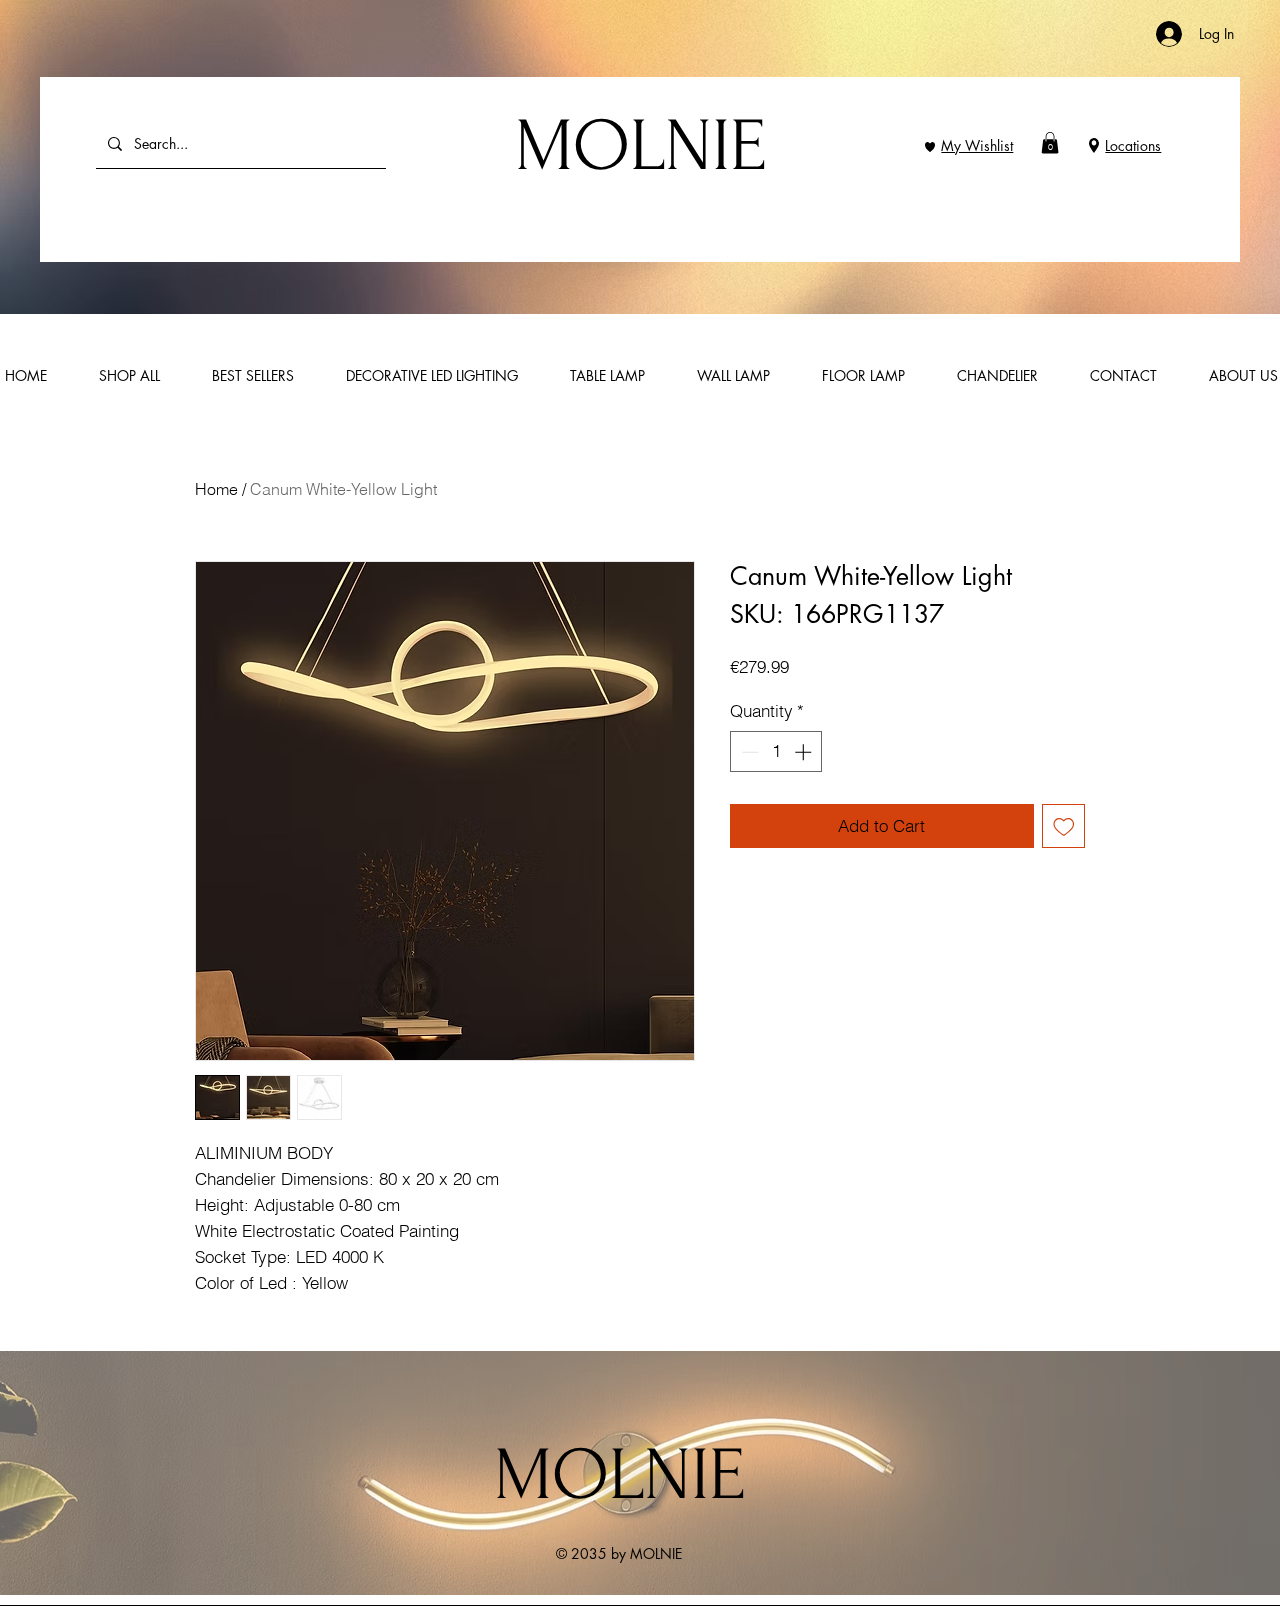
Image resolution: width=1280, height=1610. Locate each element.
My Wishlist (977, 145)
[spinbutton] (776, 752)
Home (216, 489)
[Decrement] (748, 752)
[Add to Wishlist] (1064, 826)
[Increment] (805, 752)
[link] (1050, 143)
